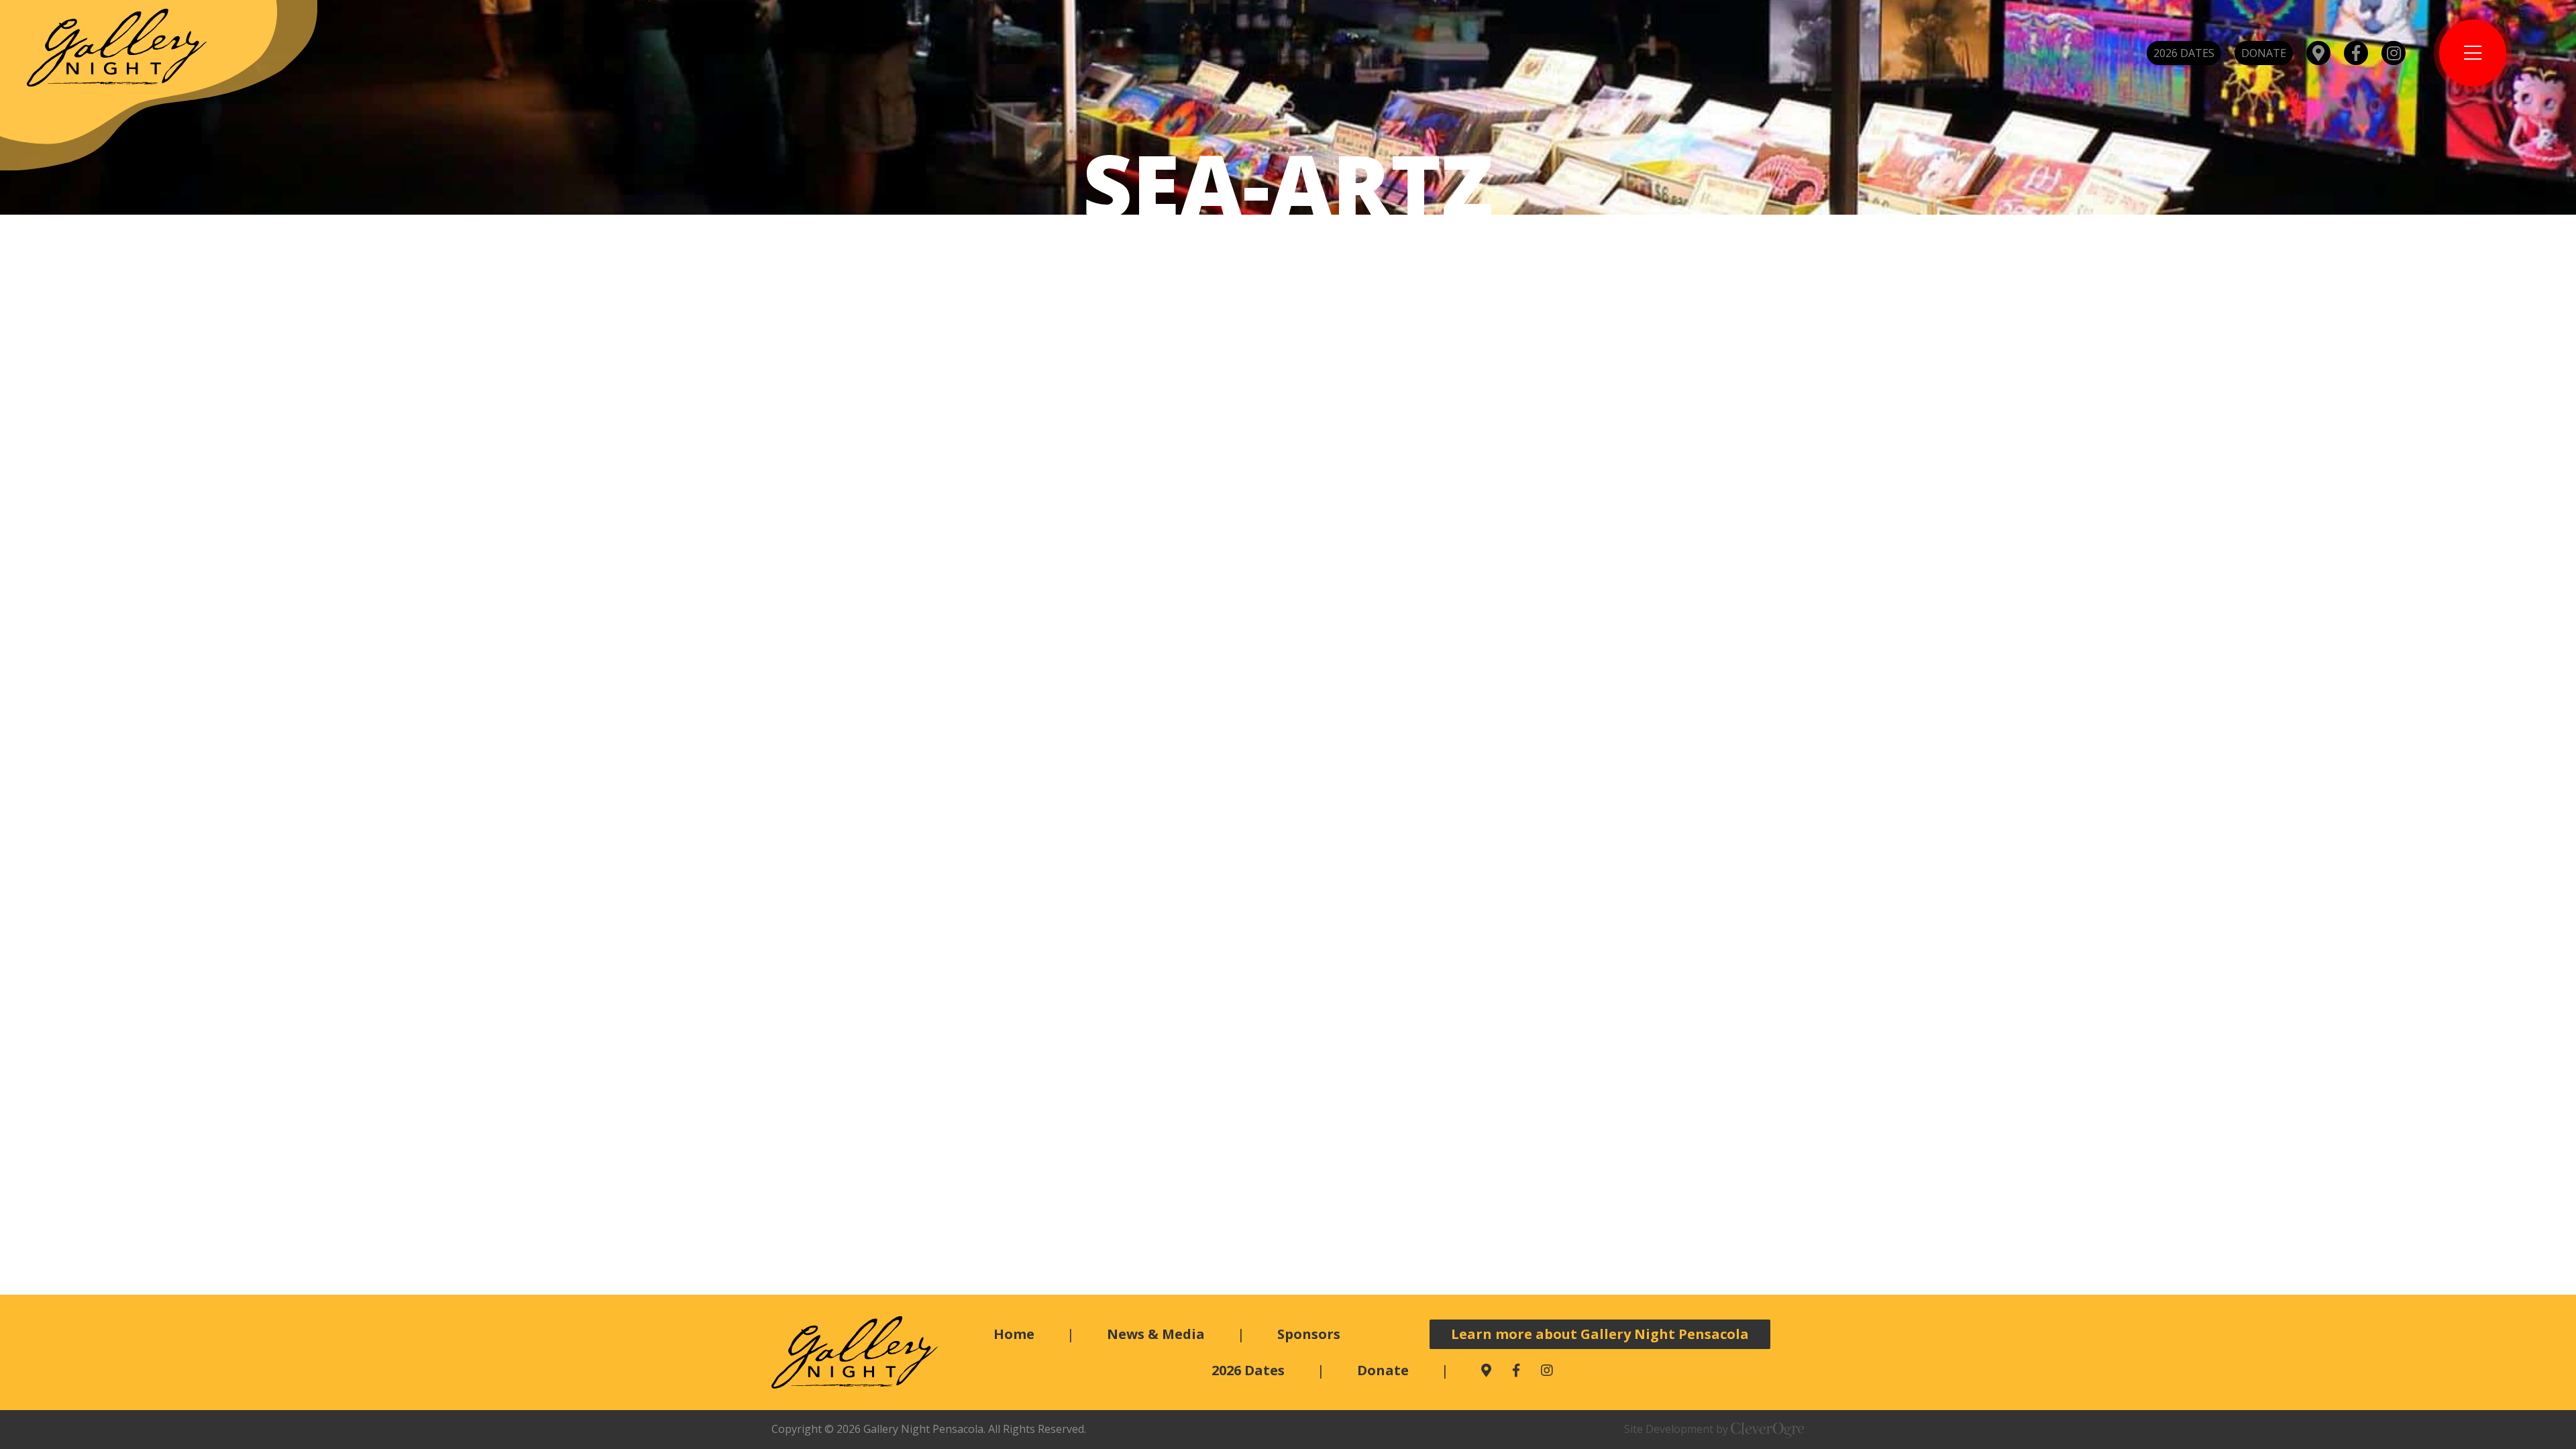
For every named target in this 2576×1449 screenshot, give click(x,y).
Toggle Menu (2473, 53)
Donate (2264, 53)
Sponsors (1309, 1334)
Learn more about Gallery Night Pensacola (1600, 1334)
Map (2318, 53)
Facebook (2356, 53)
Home (1014, 1334)
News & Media (1156, 1334)
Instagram (2394, 53)
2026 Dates (2184, 53)
